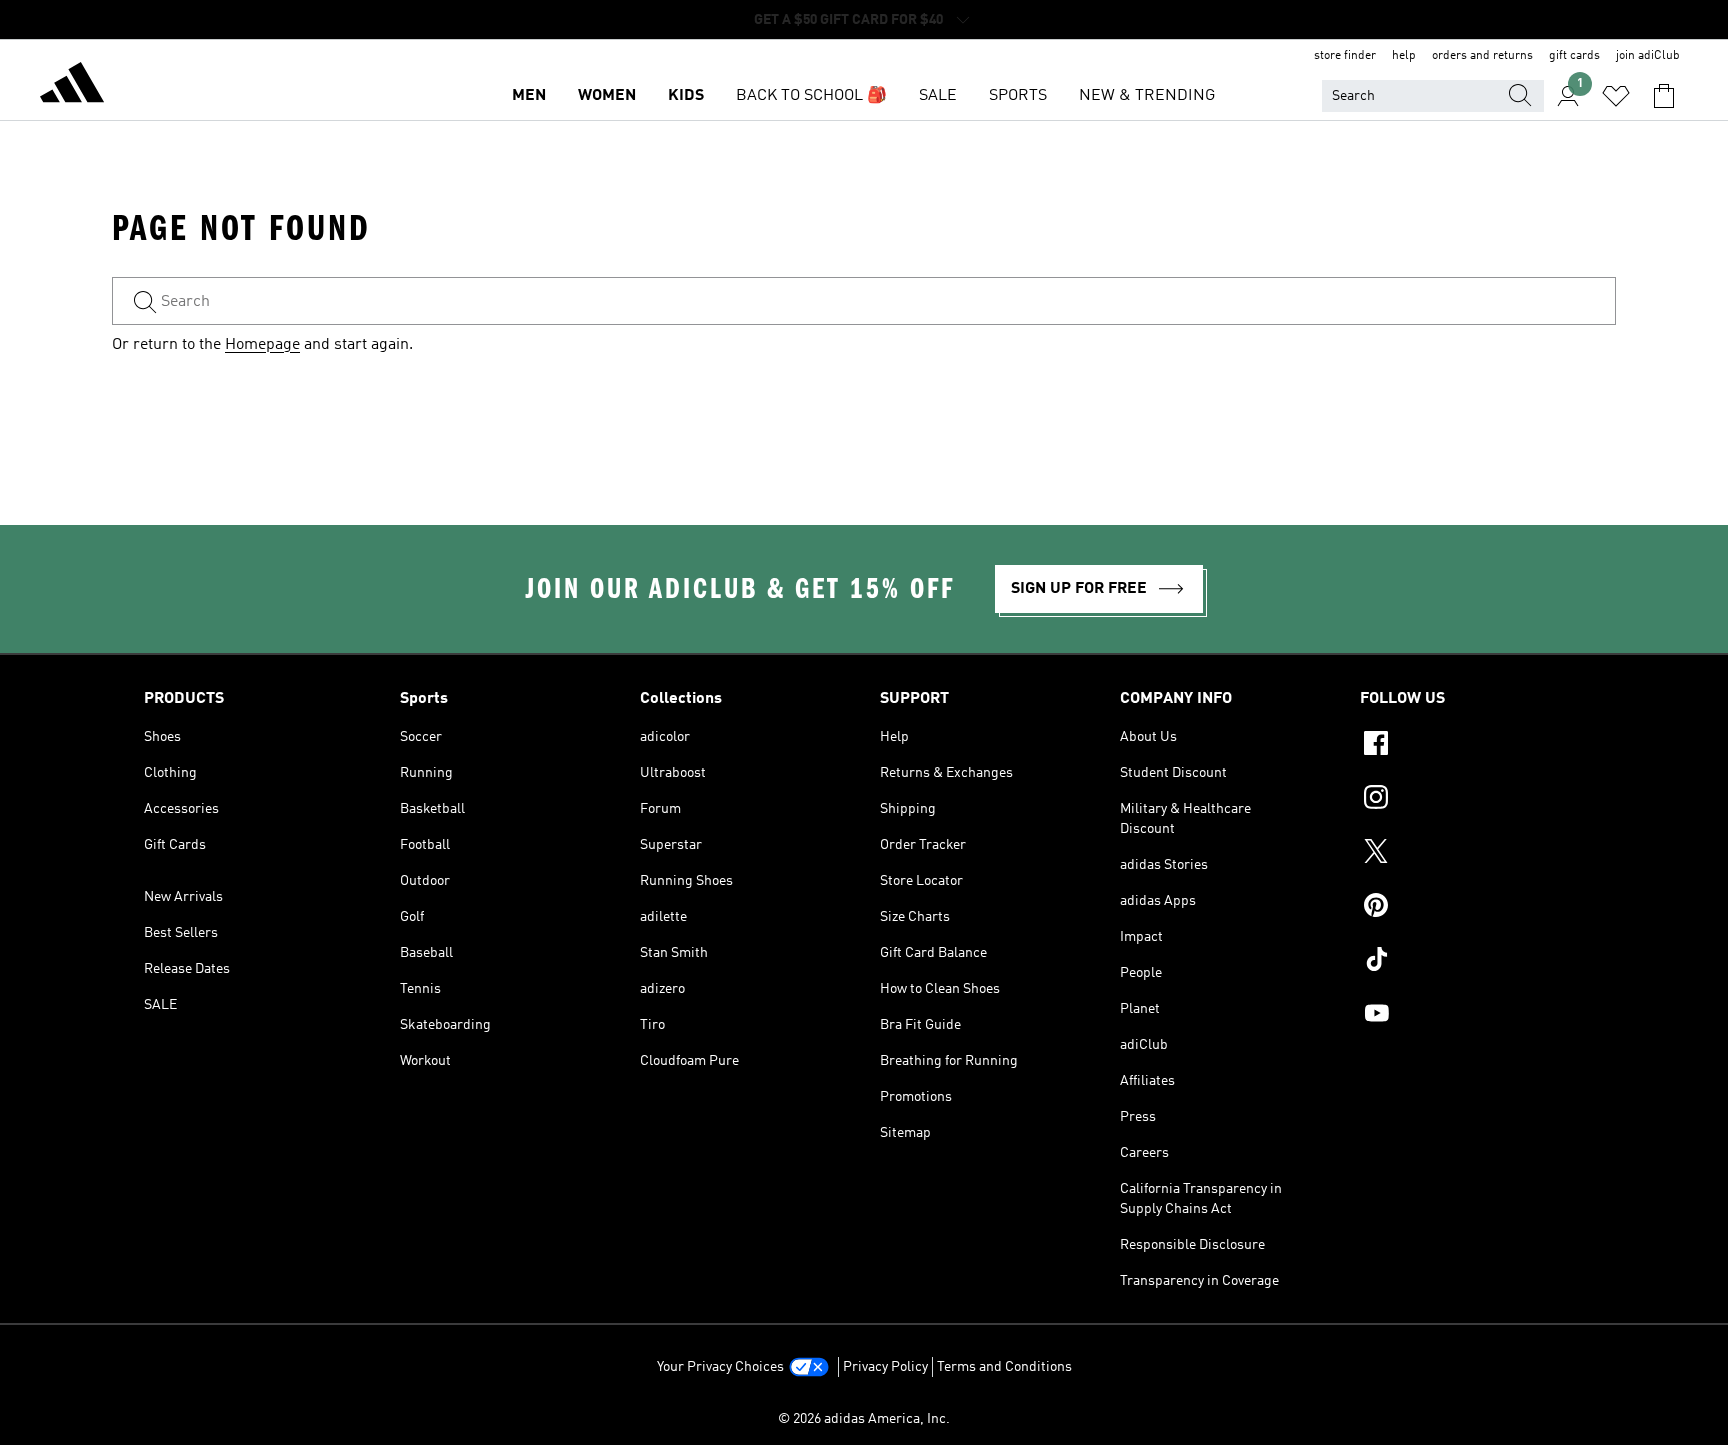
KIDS (686, 96)
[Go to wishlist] (1616, 96)
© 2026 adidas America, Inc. (864, 1419)
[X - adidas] (1472, 854)
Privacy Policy (885, 1367)
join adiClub (1648, 56)
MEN (529, 96)
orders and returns (1482, 56)
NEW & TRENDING (1147, 96)
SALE (938, 96)
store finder (1345, 56)
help (1404, 56)
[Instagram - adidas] (1472, 800)
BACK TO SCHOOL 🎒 (811, 96)
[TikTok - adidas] (1472, 962)
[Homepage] (72, 86)
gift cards (1574, 56)
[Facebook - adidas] (1472, 746)
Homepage (262, 345)
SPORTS (1018, 96)
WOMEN (607, 96)
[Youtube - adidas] (1472, 1016)
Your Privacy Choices (720, 1367)
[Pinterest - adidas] (1472, 908)
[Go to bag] (1664, 96)
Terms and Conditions (1004, 1367)
